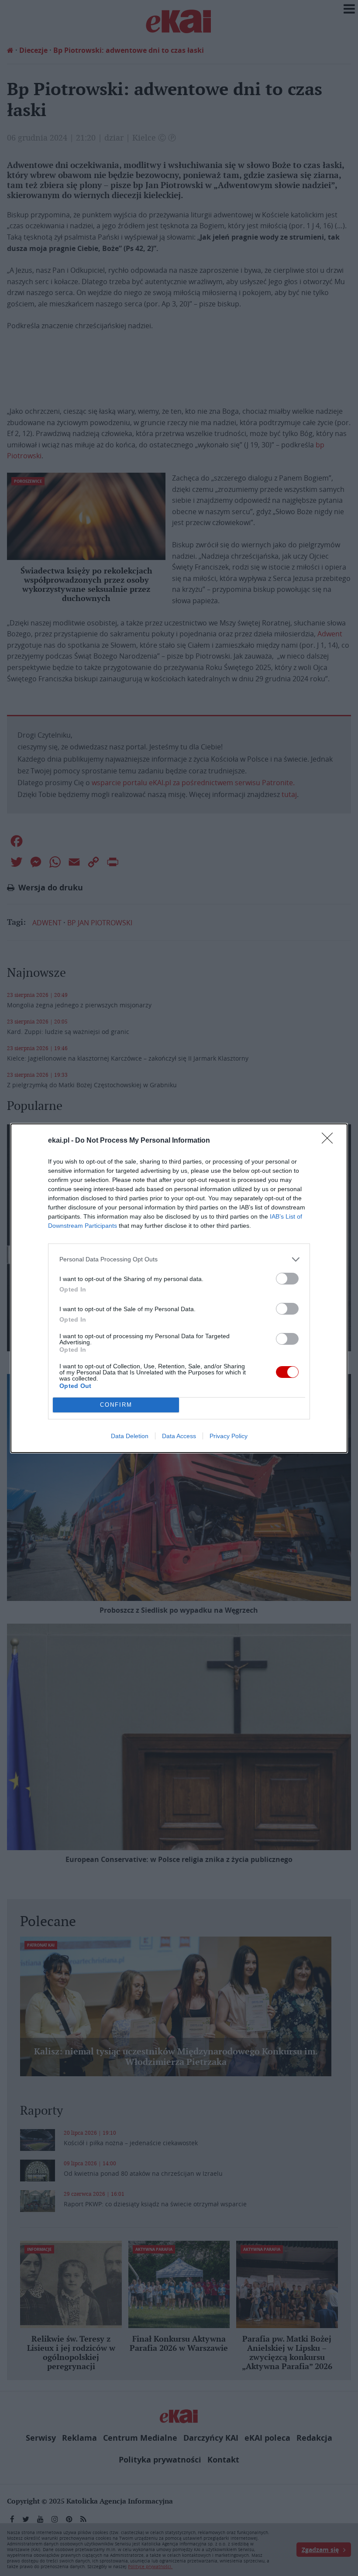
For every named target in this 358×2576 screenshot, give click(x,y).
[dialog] (179, 1288)
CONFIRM (116, 1405)
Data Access (179, 1436)
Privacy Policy (229, 1436)
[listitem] (179, 1259)
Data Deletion (130, 1436)
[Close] (330, 1141)
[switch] (287, 1279)
